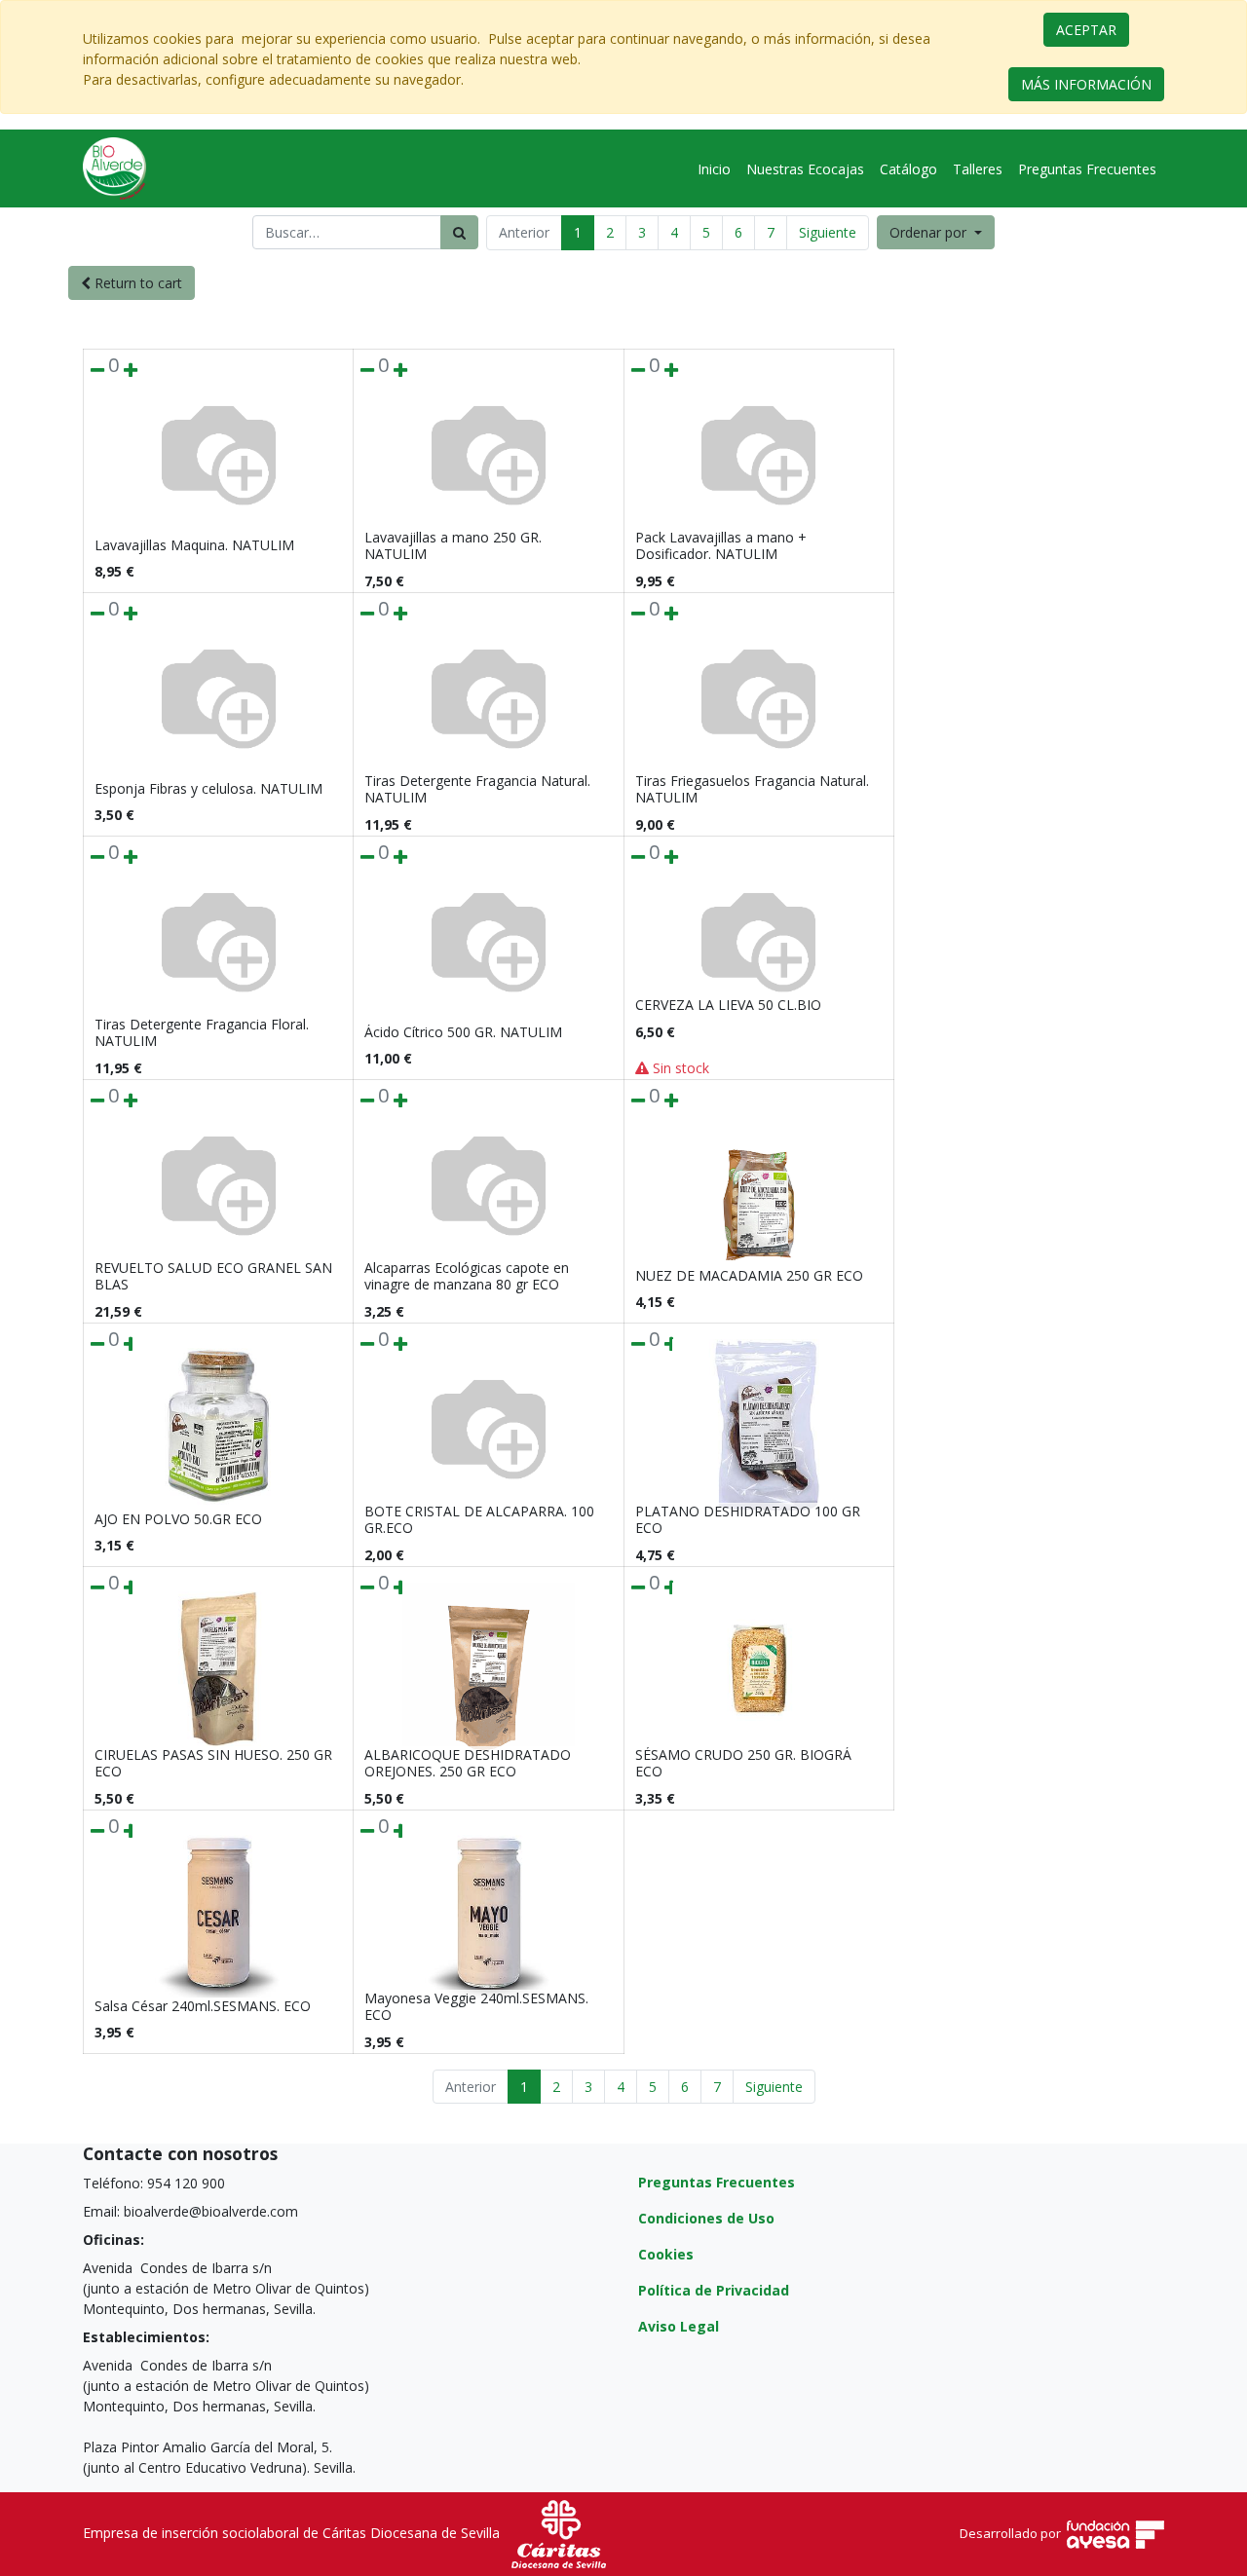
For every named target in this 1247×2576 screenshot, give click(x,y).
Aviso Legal (679, 2326)
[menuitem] (714, 169)
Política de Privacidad (714, 2290)
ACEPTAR (1086, 30)
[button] (936, 232)
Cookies (666, 2254)
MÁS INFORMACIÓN (1086, 84)
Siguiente (828, 232)
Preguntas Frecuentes (717, 2182)
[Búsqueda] (459, 232)
